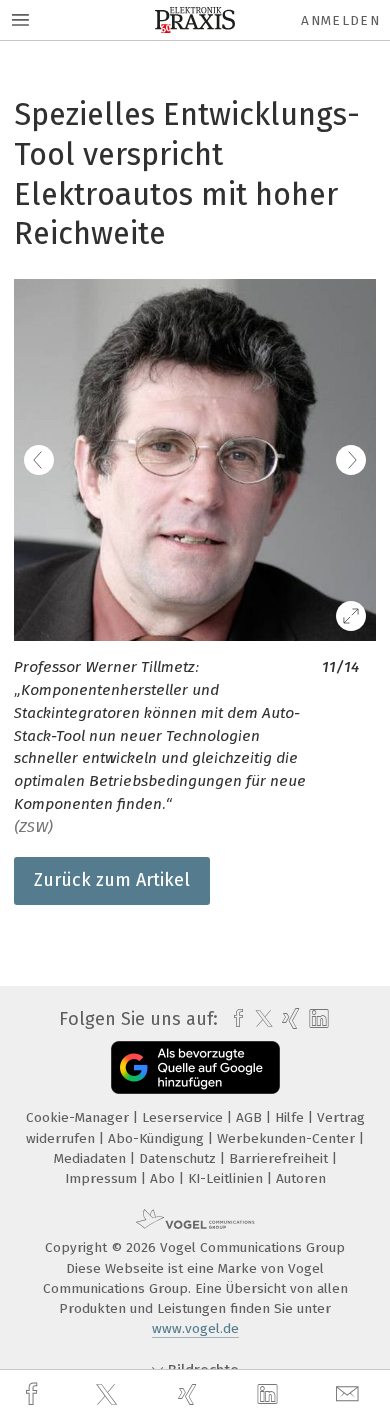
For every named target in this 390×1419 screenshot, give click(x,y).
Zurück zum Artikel (112, 880)
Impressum (103, 1178)
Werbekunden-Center (288, 1138)
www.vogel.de (195, 1328)
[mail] (350, 1394)
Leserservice (184, 1117)
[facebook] (34, 1394)
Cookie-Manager (79, 1117)
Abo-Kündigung (158, 1138)
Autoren (301, 1178)
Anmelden (340, 20)
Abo (164, 1178)
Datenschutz (179, 1158)
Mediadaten (92, 1158)
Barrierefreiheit (280, 1158)
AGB (251, 1117)
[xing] (190, 1394)
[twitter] (109, 1395)
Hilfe (291, 1117)
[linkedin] (270, 1395)
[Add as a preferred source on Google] (195, 1067)
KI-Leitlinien (227, 1178)
